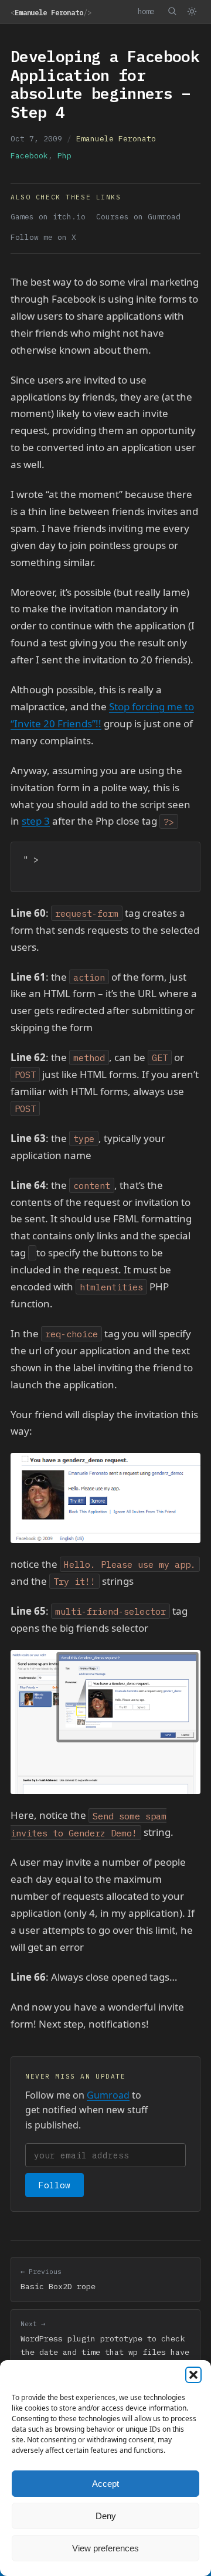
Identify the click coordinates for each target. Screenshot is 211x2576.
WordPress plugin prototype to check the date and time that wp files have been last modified (105, 2345)
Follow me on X (43, 237)
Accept (105, 2484)
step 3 (36, 821)
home (146, 11)
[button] (193, 2375)
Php (64, 156)
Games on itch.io (48, 217)
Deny (106, 2516)
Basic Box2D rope (58, 2279)
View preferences (105, 2548)
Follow (55, 2185)
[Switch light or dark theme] (192, 12)
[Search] (172, 11)
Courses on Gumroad (138, 217)
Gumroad (108, 2095)
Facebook (29, 156)
